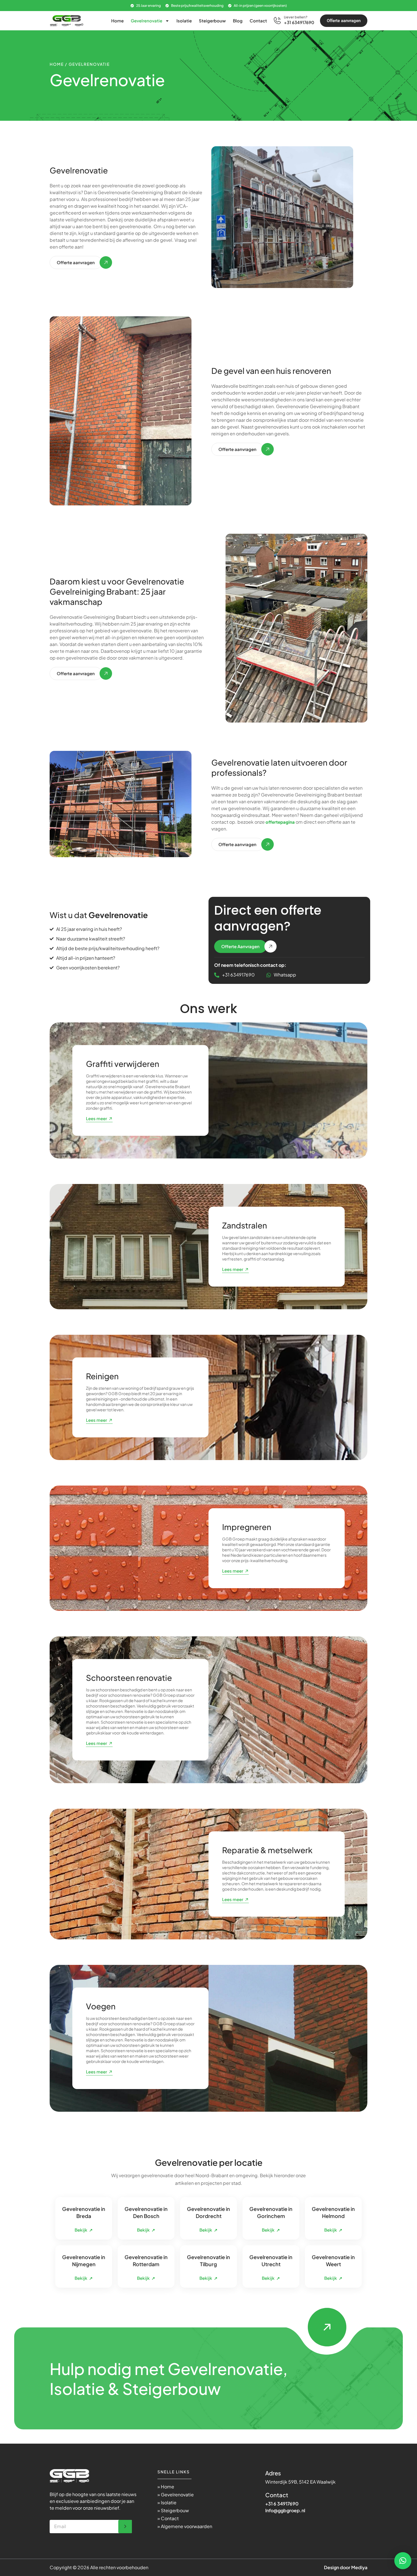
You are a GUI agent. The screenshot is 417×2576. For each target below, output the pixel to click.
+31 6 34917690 (282, 2504)
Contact (258, 21)
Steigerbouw (212, 21)
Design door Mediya (346, 2567)
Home (117, 21)
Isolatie (184, 21)
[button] (403, 2561)
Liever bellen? (296, 17)
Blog (238, 21)
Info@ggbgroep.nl (285, 2510)
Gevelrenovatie (147, 21)
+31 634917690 (299, 22)
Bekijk (84, 2230)
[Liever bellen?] (277, 21)
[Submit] (125, 2527)
